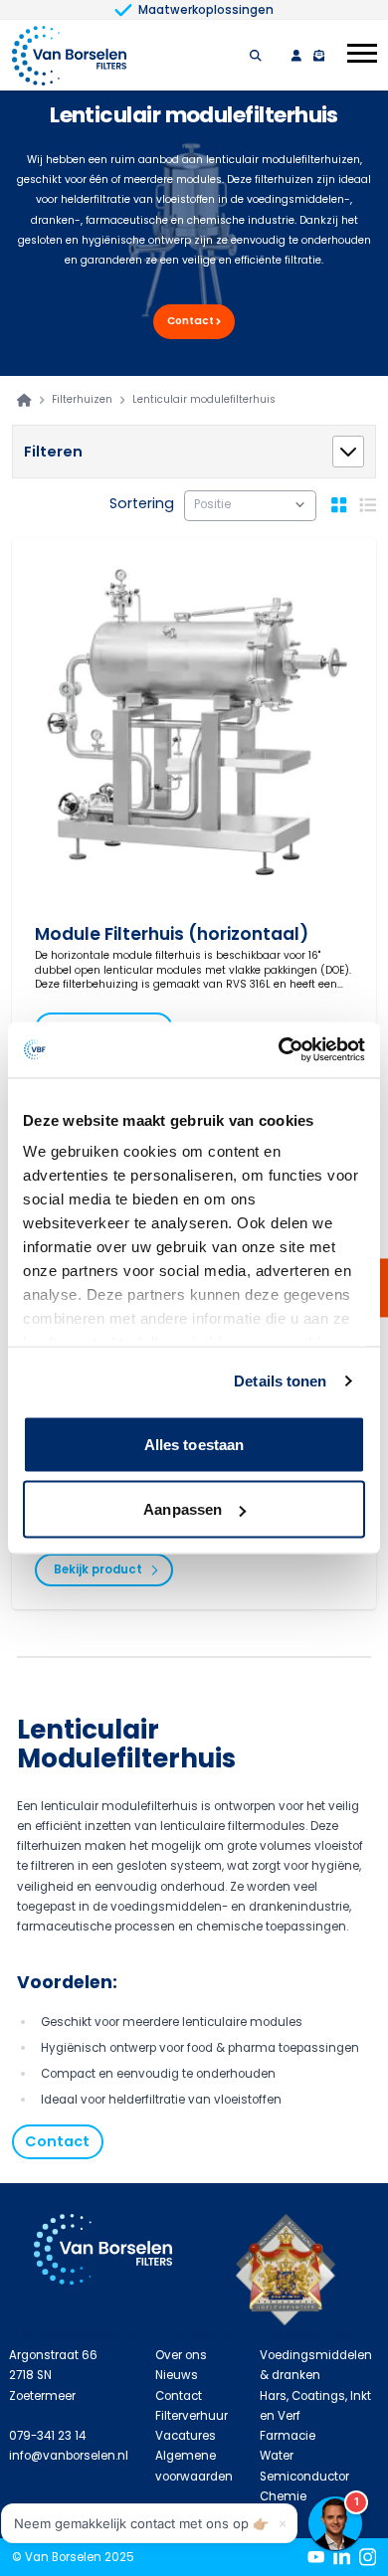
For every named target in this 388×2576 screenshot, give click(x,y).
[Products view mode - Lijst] (368, 505)
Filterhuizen (82, 400)
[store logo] (70, 55)
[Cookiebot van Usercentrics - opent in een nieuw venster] (279, 1050)
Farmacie (288, 2436)
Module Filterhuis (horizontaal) (172, 934)
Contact (191, 321)
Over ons (181, 2355)
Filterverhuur (192, 2416)
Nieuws (177, 2375)
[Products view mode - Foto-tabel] (339, 505)
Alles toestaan (194, 1444)
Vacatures (186, 2436)
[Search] (256, 56)
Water (277, 2456)
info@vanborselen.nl (69, 2456)
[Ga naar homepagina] (24, 400)
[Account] (296, 56)
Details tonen (280, 1381)
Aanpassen (183, 1509)
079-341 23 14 (47, 2436)
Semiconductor (304, 2477)
